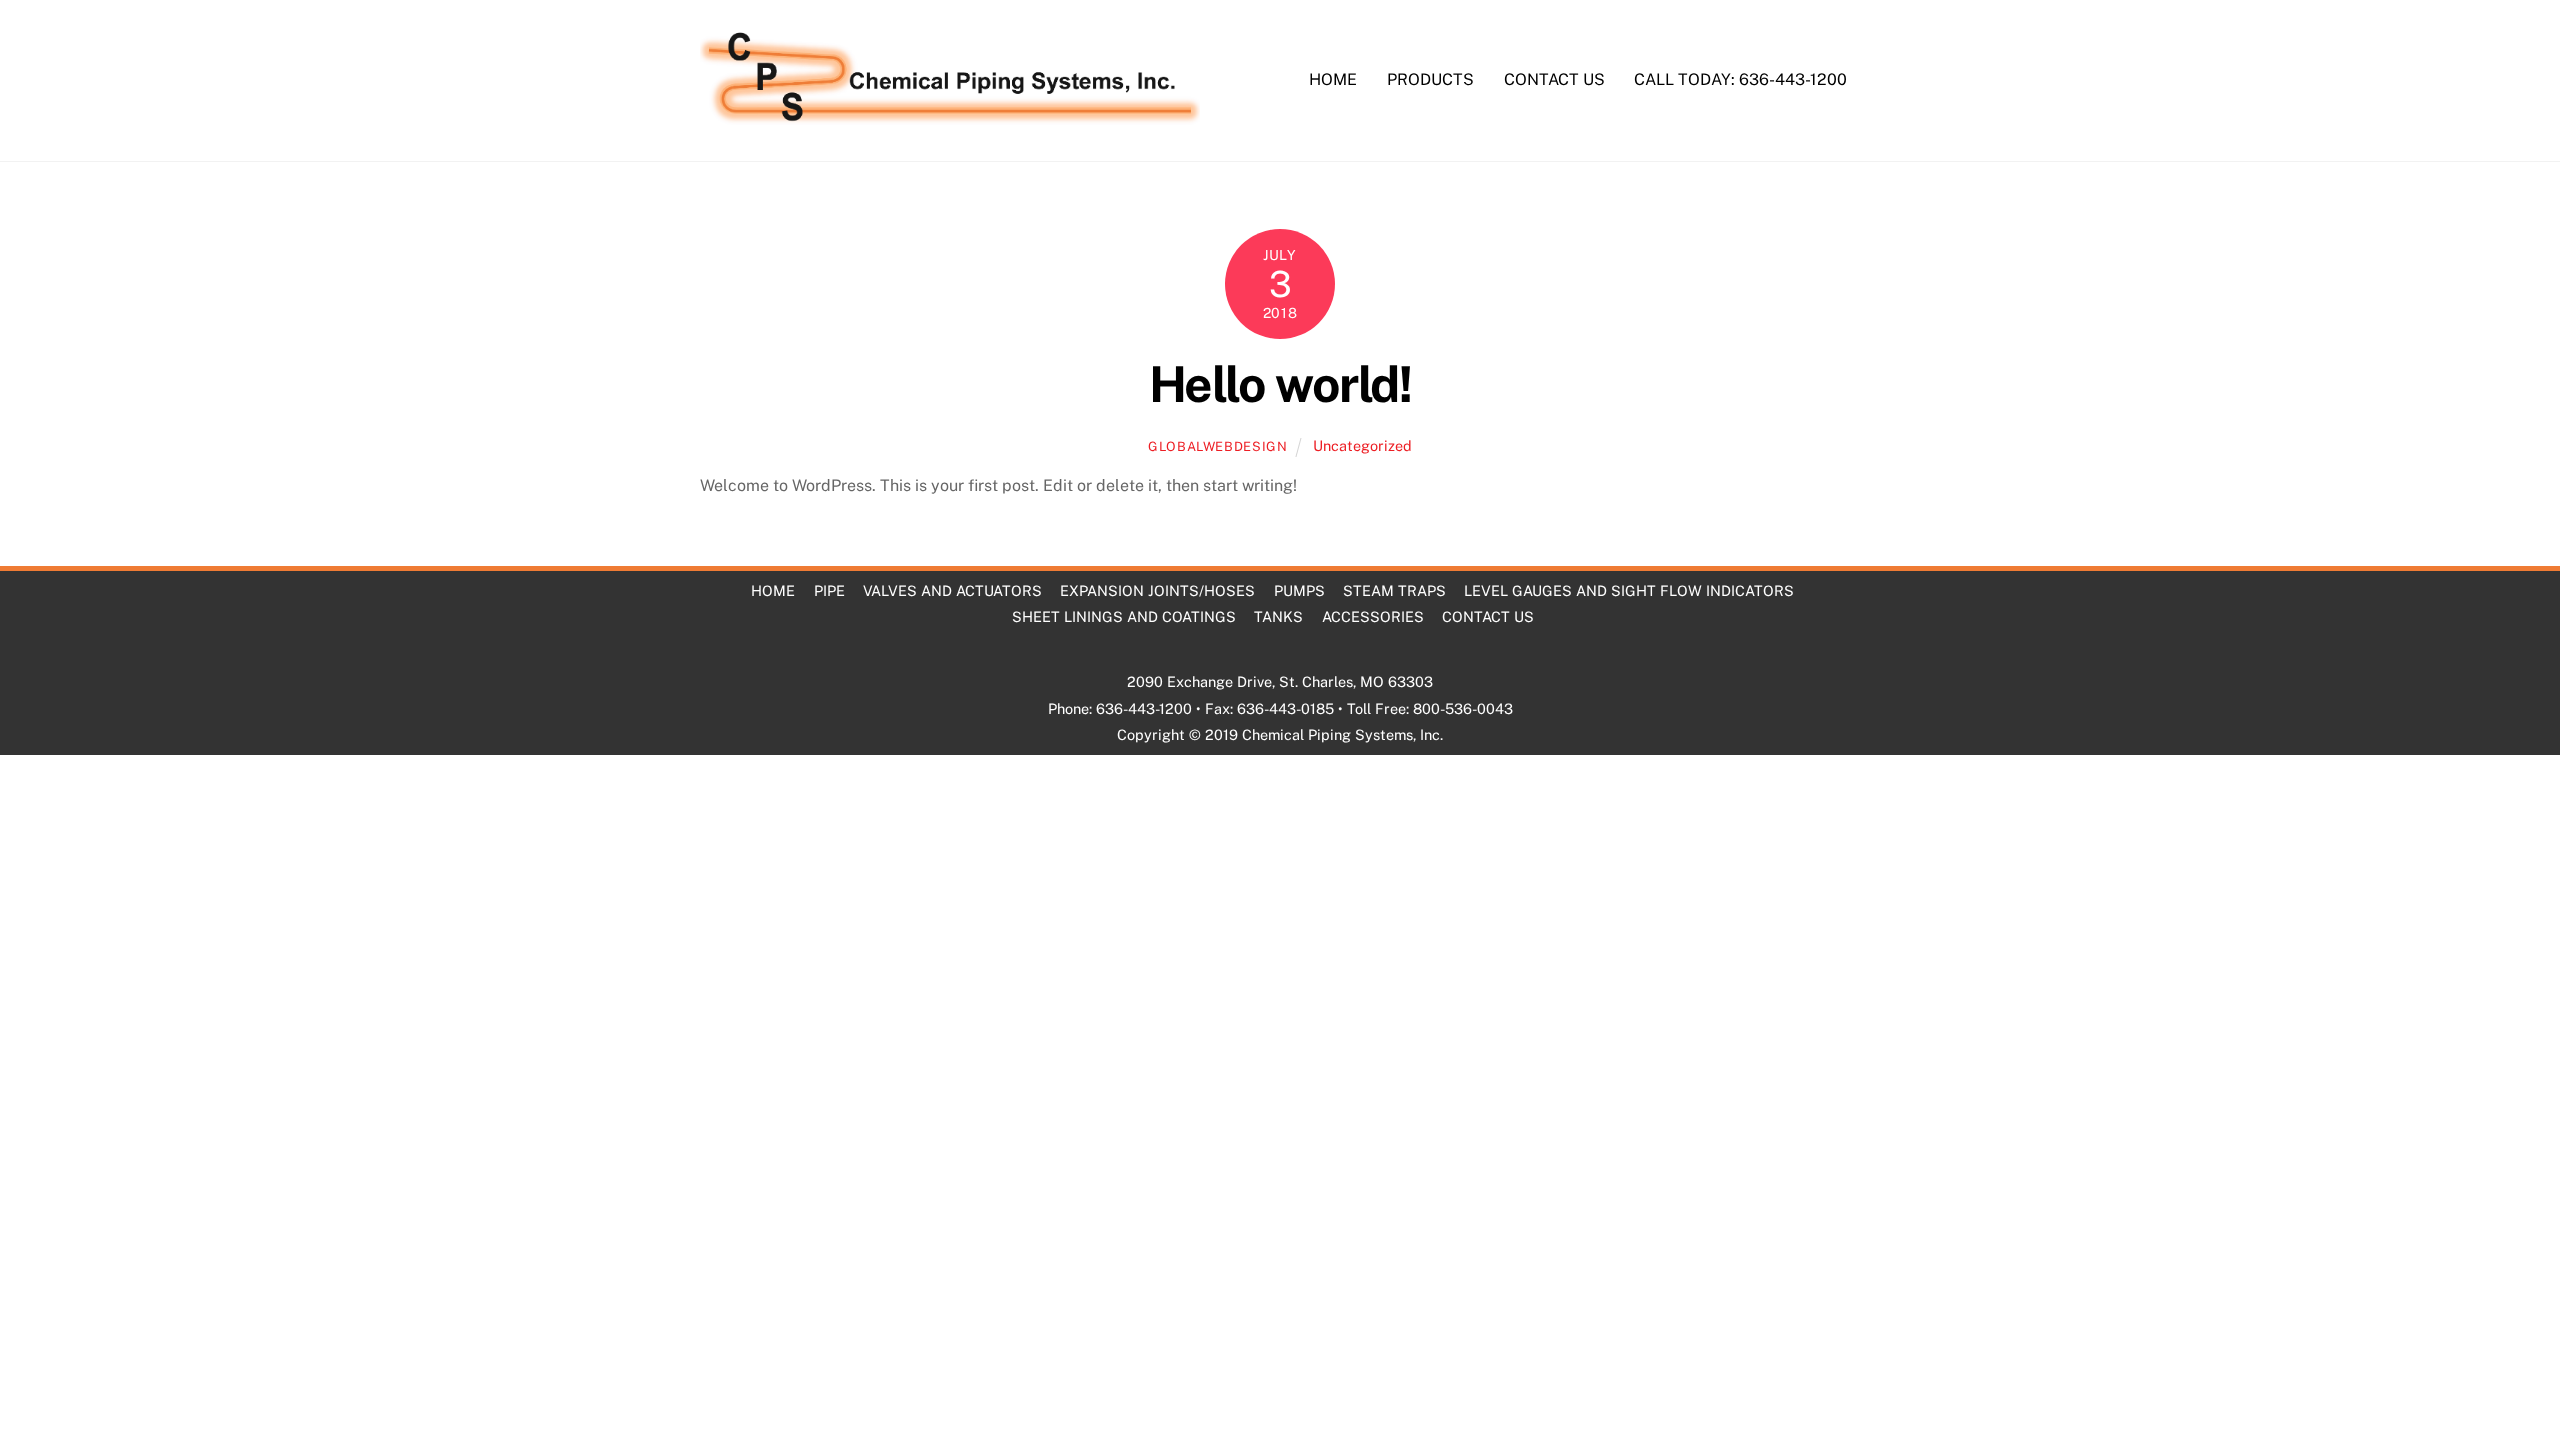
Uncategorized (1362, 445)
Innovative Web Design (1317, 760)
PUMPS (1299, 590)
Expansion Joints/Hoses (1157, 590)
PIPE (829, 590)
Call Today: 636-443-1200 (1740, 79)
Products (1430, 79)
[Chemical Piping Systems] (950, 115)
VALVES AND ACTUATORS (952, 590)
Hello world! (1280, 384)
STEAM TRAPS (1394, 590)
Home (1333, 79)
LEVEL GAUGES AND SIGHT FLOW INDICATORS (1629, 590)
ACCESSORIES (1373, 616)
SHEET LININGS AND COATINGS (1124, 616)
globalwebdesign (1218, 446)
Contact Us (1554, 79)
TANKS (1278, 616)
